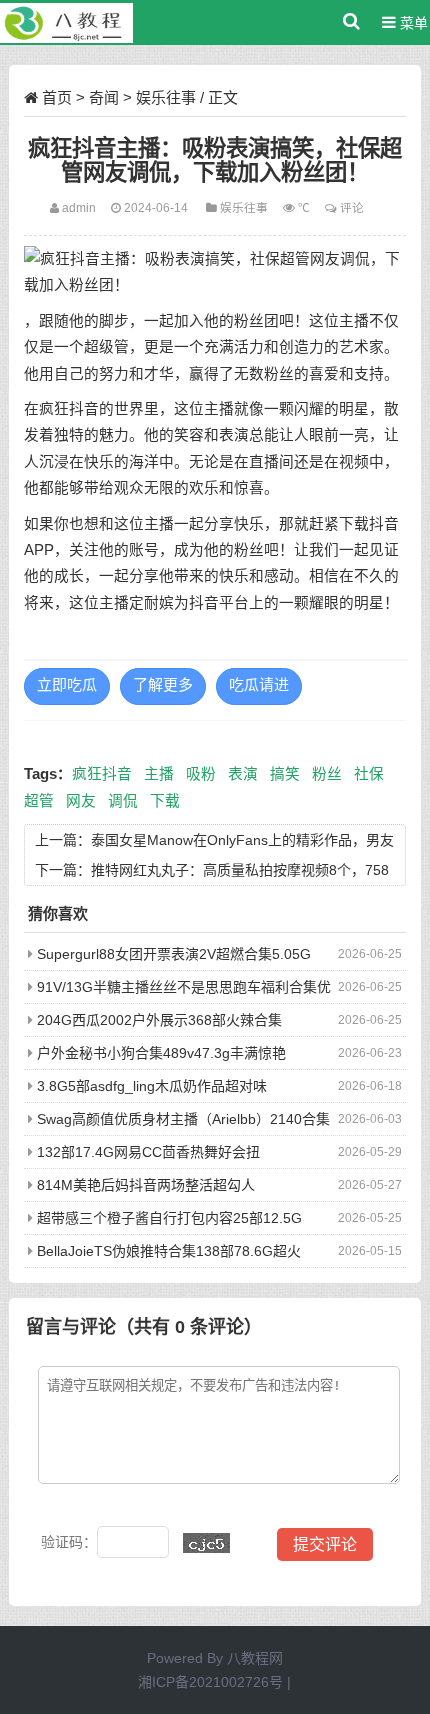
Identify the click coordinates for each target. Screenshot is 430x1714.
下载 (165, 801)
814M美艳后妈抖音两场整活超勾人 (146, 1185)
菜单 (412, 23)
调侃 (123, 801)
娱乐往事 (166, 97)
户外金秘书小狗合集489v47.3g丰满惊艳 (161, 1053)
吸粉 (201, 774)
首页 (57, 97)
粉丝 (327, 774)
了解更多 (163, 685)
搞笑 (285, 774)
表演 (243, 774)
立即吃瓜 (67, 685)
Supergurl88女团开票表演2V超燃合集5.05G (174, 954)
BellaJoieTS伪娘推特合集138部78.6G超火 (169, 1251)
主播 (159, 774)
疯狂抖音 (102, 774)
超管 (39, 801)
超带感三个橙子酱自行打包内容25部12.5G (169, 1218)
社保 (369, 774)
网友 (81, 801)
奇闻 (104, 97)
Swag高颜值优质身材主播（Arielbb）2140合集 (183, 1119)
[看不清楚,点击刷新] (206, 1543)
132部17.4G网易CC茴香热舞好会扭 (148, 1152)
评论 (352, 207)
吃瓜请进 (259, 685)
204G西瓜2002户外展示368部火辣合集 (159, 1020)
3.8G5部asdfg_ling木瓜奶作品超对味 (152, 1086)
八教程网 (255, 1658)
